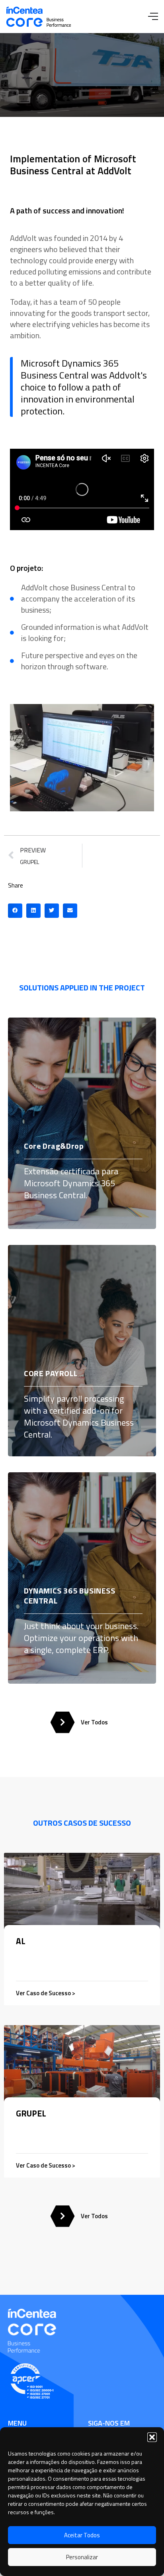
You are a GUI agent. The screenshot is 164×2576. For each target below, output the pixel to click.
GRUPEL (31, 2113)
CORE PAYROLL (51, 1373)
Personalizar (82, 2557)
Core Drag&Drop (54, 1146)
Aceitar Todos (82, 2535)
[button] (152, 2437)
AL (21, 1941)
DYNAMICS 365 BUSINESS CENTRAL (70, 1596)
